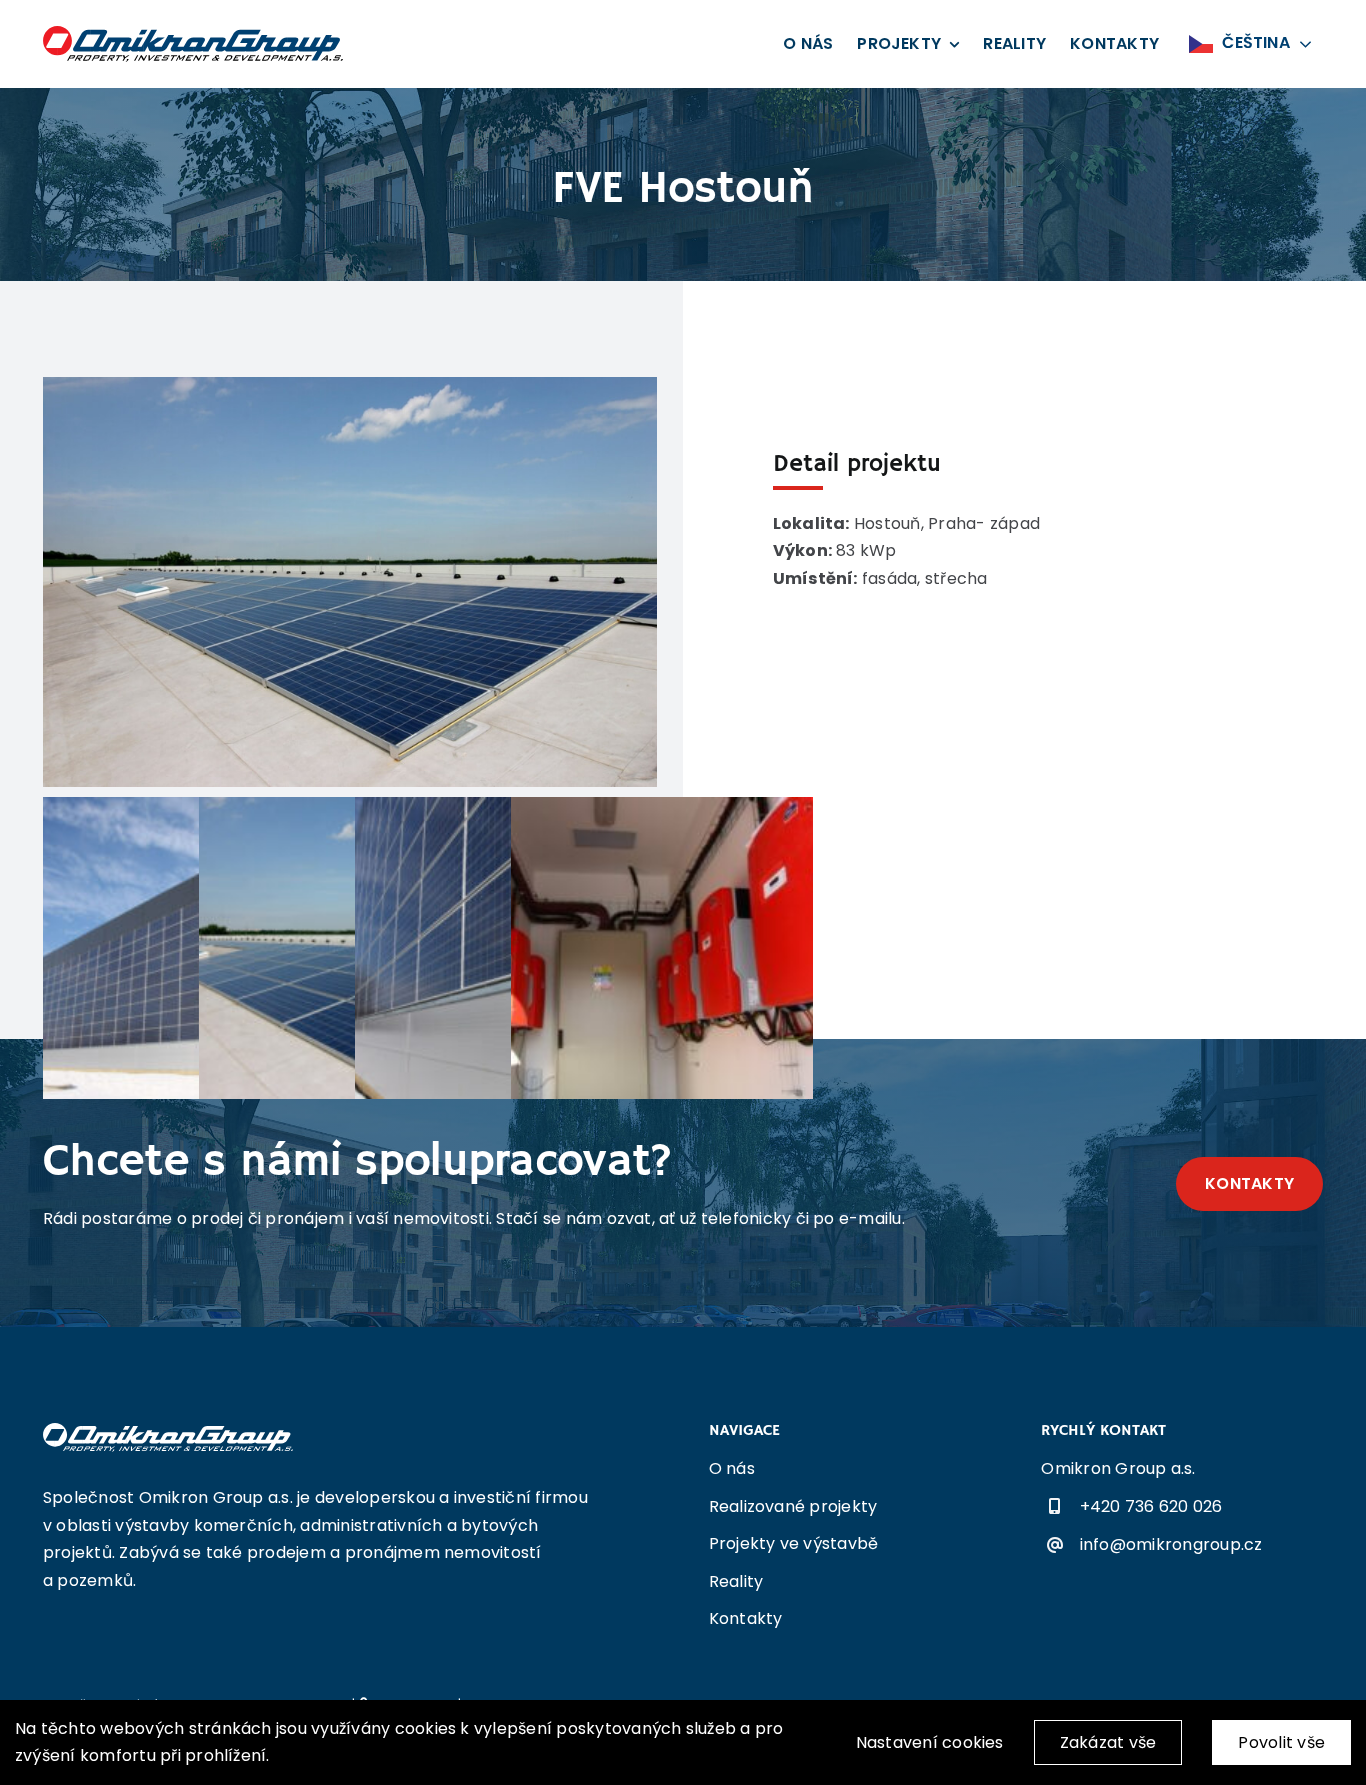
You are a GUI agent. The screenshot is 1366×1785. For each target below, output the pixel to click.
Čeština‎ (1254, 42)
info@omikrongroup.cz (1171, 1544)
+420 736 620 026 (1151, 1506)
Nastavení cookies (930, 1742)
